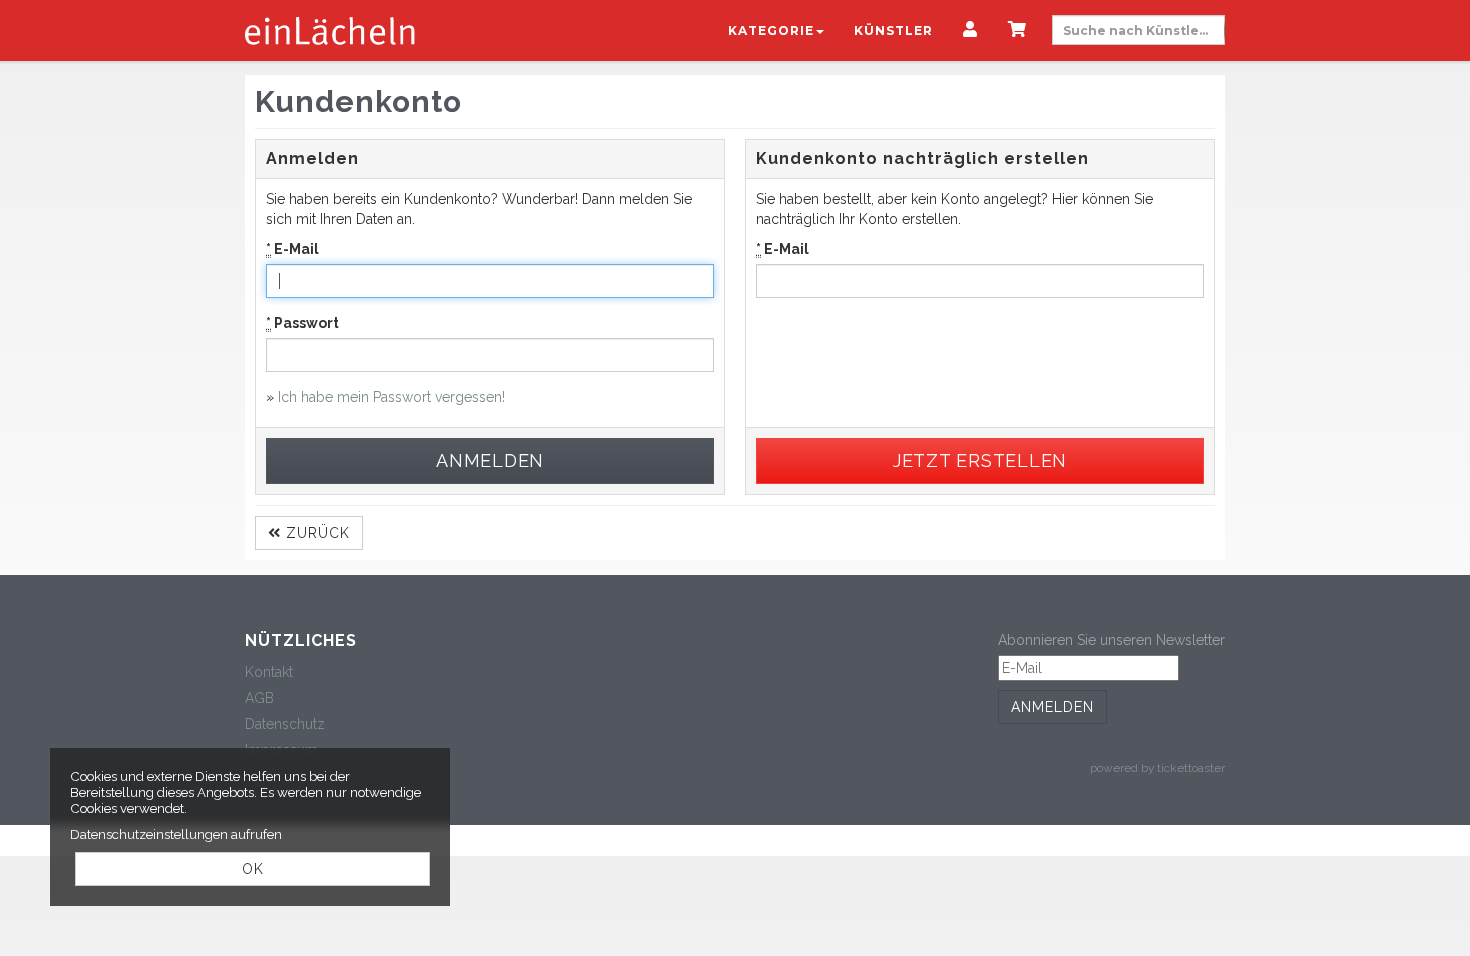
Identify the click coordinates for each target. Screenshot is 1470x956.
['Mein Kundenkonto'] (970, 31)
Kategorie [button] (771, 30)
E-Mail (292, 249)
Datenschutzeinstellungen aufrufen (176, 834)
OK (253, 869)
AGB (259, 698)
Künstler (893, 30)
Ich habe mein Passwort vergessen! (391, 397)
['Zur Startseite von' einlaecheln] (330, 30)
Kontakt (269, 672)
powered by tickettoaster (1157, 768)
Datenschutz (285, 724)
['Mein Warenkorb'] (1017, 31)
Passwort (302, 323)
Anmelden (1052, 707)
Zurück (315, 533)
